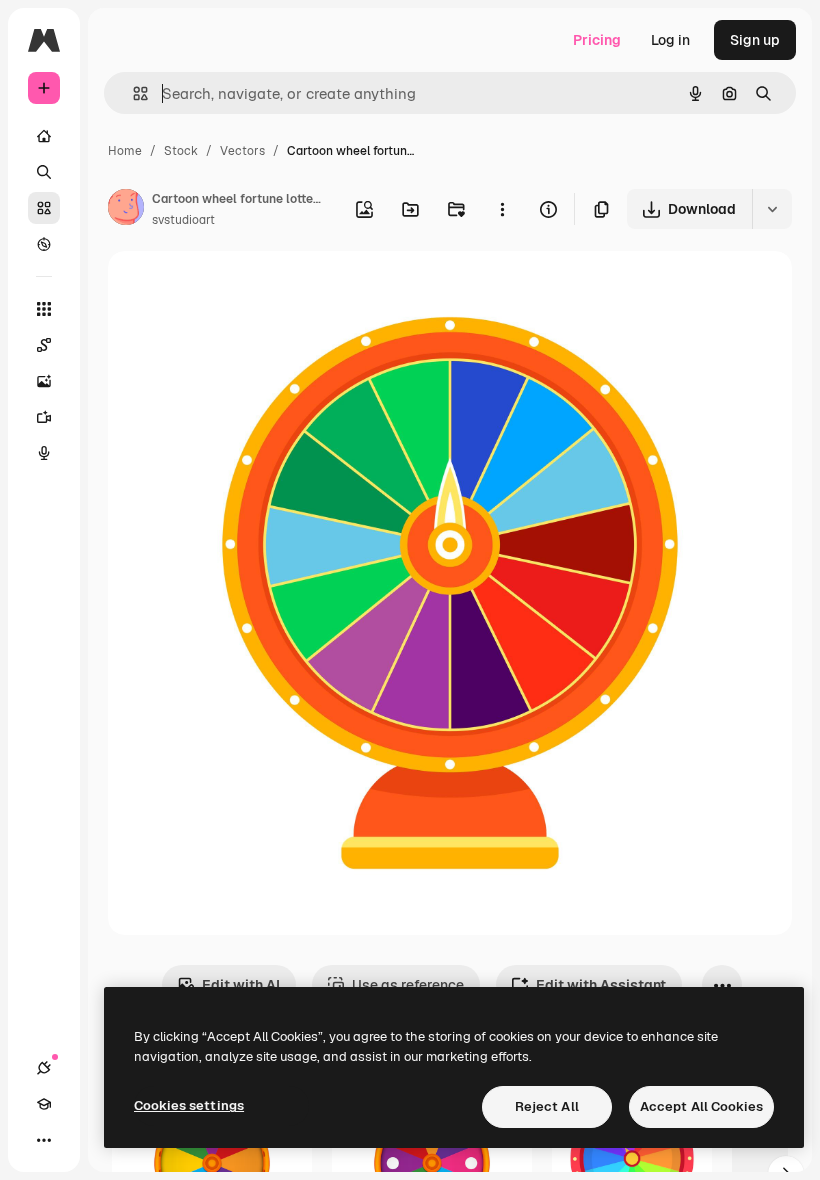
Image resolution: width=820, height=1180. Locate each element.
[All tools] (44, 309)
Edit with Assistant (601, 985)
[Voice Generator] (44, 453)
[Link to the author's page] (126, 210)
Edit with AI (241, 985)
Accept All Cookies (701, 1106)
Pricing (597, 40)
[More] (44, 1140)
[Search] (44, 172)
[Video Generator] (44, 417)
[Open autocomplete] (132, 93)
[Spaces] (44, 345)
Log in (670, 40)
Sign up (755, 40)
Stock (181, 151)
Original (236, 289)
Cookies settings (189, 1105)
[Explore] (44, 244)
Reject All (547, 1106)
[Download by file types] (772, 209)
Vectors (242, 151)
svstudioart (183, 220)
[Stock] (44, 208)
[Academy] (44, 1104)
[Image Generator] (44, 381)
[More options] (502, 209)
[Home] (44, 136)
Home (125, 151)
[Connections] (44, 1068)
